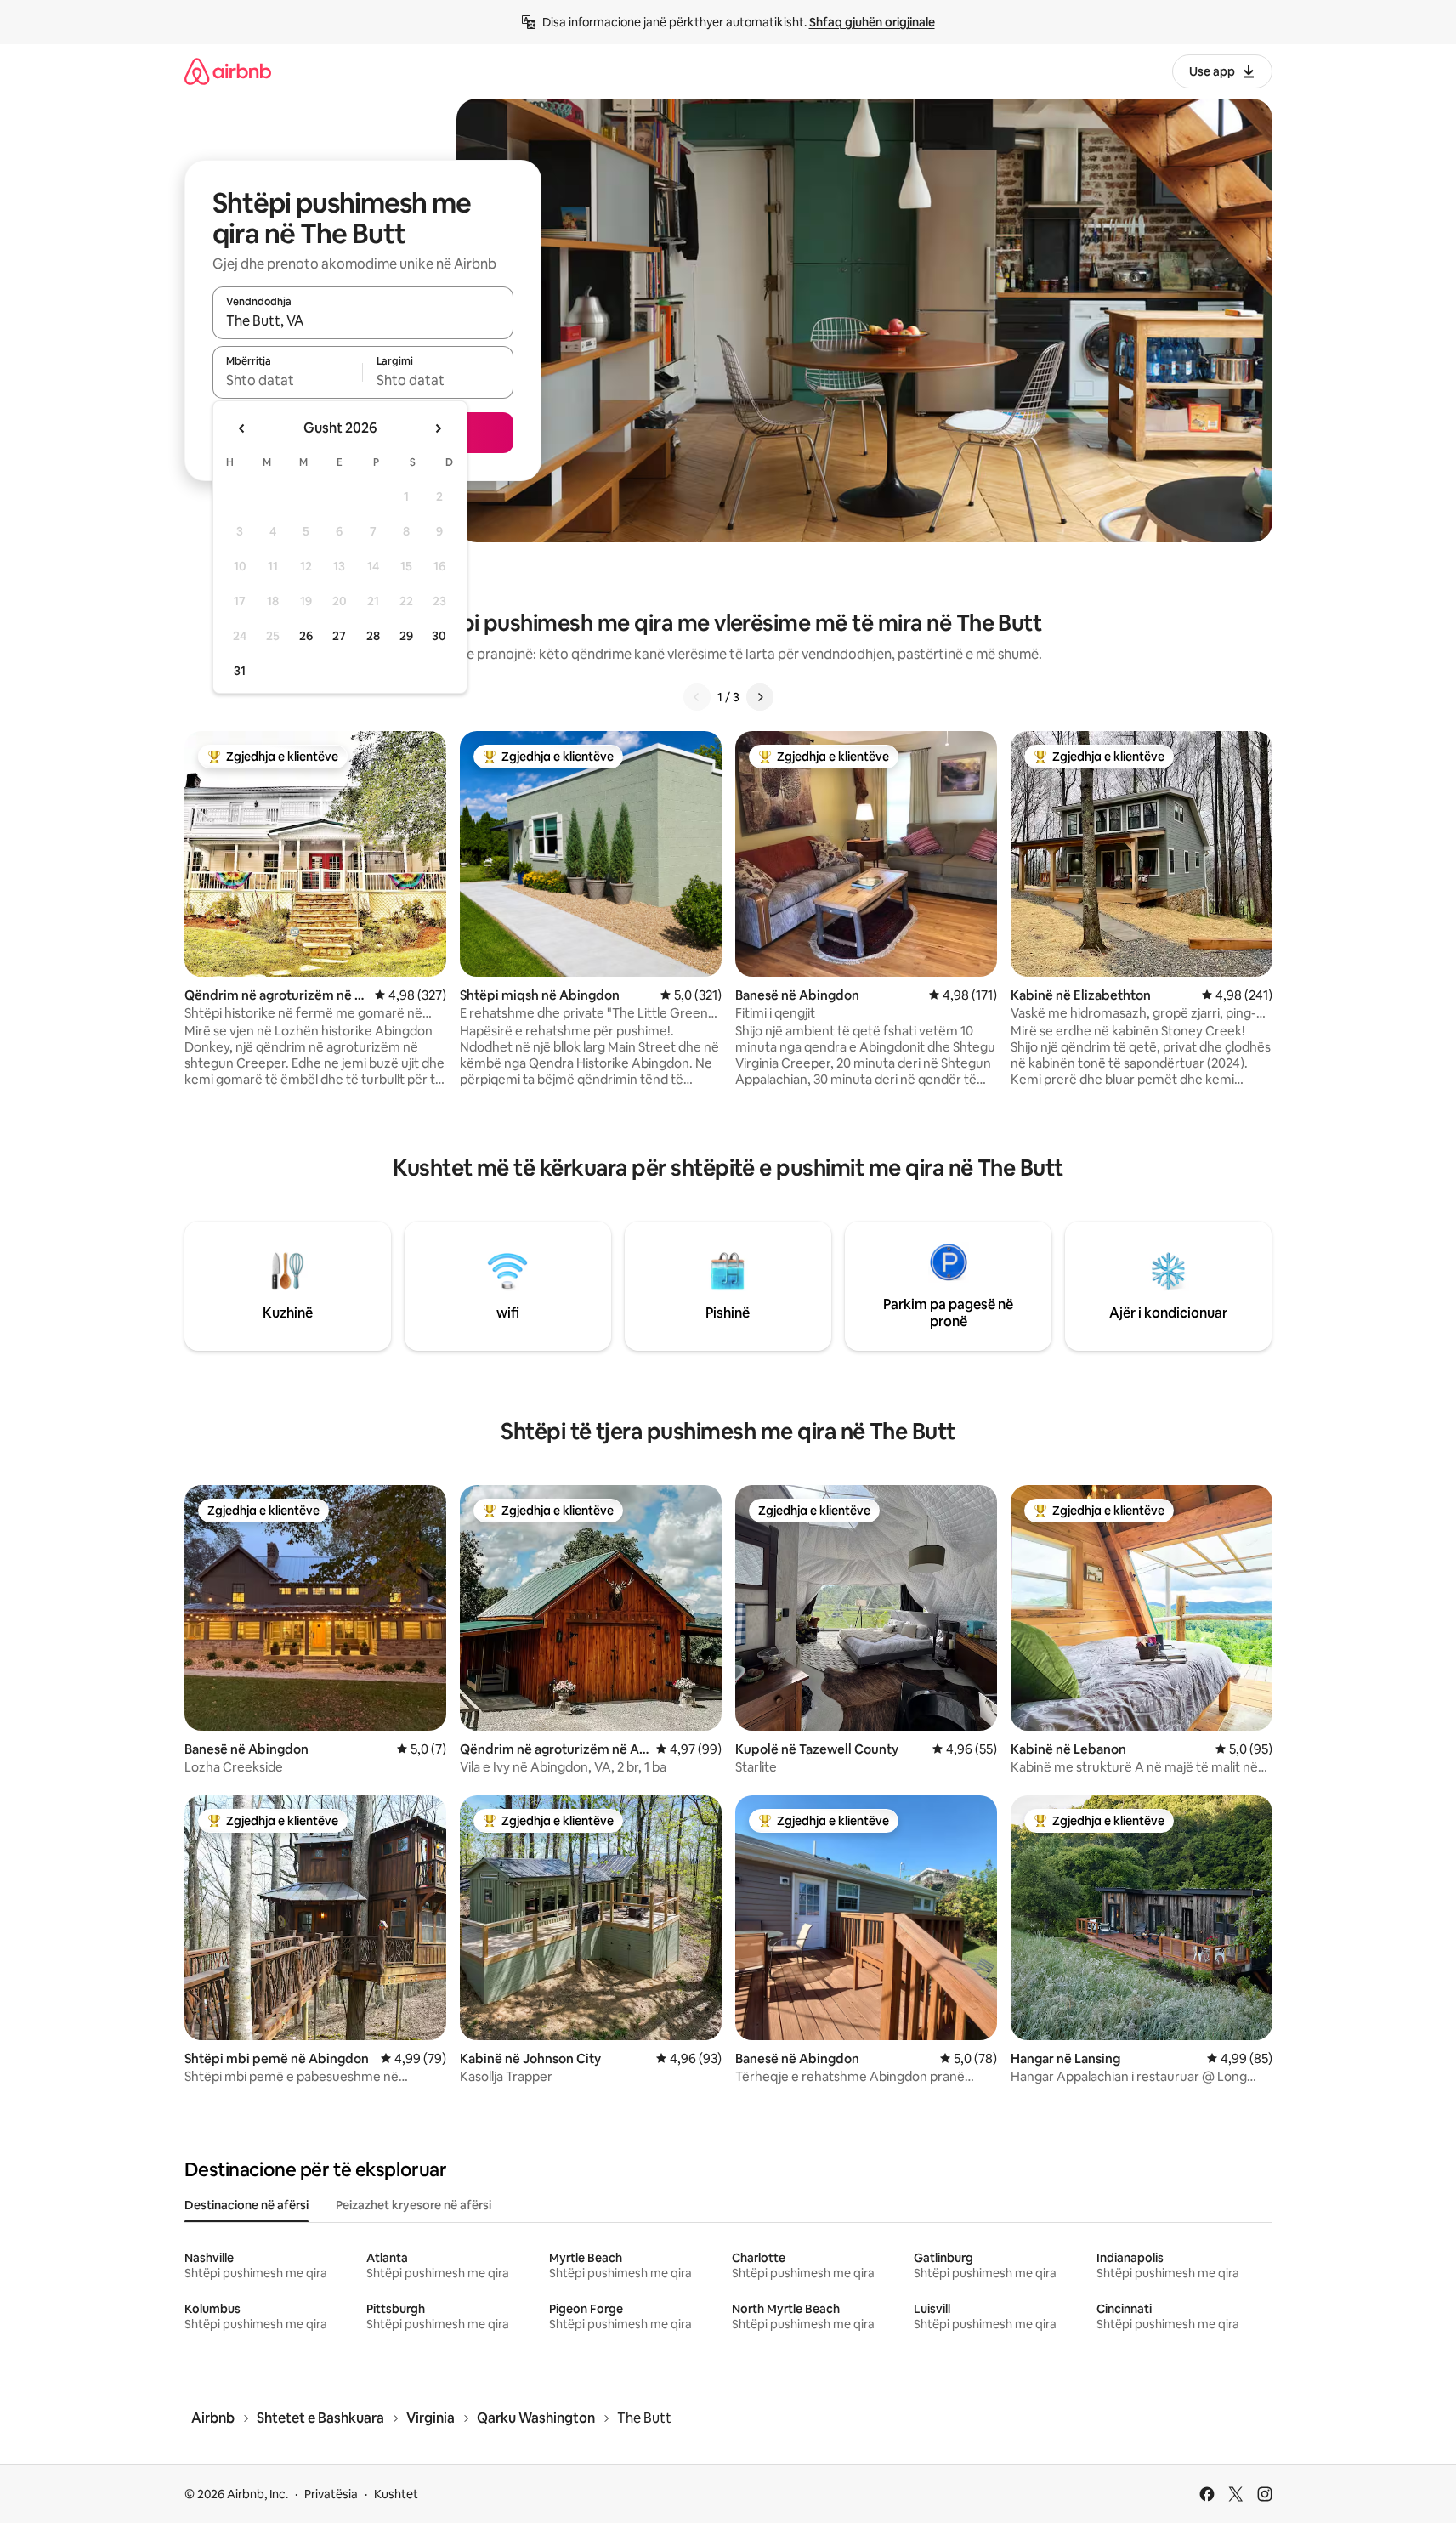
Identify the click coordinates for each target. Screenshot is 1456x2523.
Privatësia (331, 2494)
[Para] (760, 697)
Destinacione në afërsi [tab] (246, 2205)
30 (439, 636)
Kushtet (396, 2494)
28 (373, 636)
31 (240, 671)
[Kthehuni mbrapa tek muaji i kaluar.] (242, 428)
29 (406, 636)
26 (306, 636)
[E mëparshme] (697, 697)
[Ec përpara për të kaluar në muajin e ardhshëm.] (438, 428)
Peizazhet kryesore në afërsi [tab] (414, 2205)
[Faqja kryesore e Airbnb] (228, 71)
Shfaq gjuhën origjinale (872, 22)
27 (339, 636)
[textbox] (288, 380)
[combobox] (363, 320)
